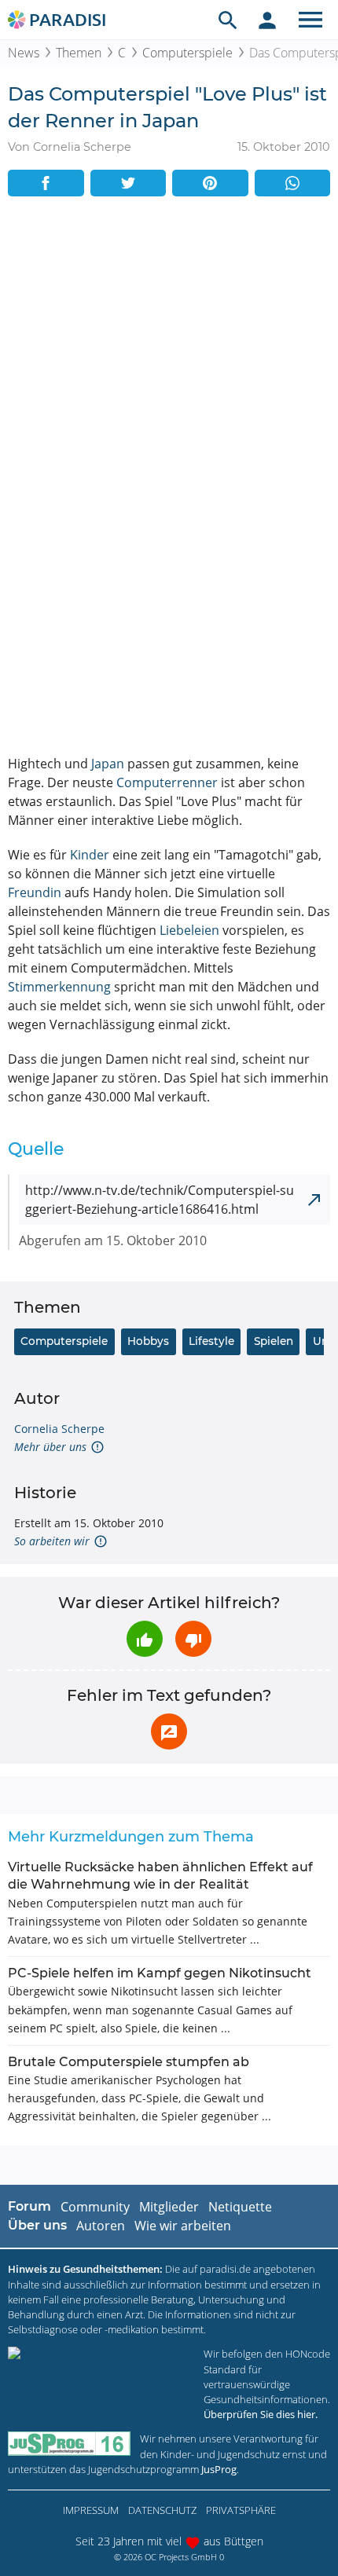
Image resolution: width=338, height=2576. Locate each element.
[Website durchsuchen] (228, 20)
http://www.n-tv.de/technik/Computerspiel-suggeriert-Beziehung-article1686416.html (160, 1200)
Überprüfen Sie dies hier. (261, 2414)
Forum (29, 2206)
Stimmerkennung (59, 987)
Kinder (90, 855)
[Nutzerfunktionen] (267, 20)
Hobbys (148, 1341)
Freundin (35, 892)
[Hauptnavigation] (310, 20)
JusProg (219, 2469)
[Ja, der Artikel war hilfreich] (145, 1639)
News (24, 53)
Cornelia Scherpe (59, 1429)
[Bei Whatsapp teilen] (293, 183)
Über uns (37, 2225)
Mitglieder (169, 2207)
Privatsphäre (241, 2510)
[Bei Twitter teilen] (129, 183)
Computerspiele (187, 53)
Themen (79, 53)
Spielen (274, 1341)
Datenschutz (162, 2510)
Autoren (101, 2226)
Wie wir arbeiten (183, 2226)
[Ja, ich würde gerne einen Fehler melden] (169, 1731)
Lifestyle (211, 1341)
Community (95, 2207)
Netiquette (240, 2207)
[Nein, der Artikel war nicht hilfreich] (193, 1639)
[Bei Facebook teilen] (46, 183)
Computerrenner (167, 782)
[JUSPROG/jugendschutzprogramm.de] (69, 2444)
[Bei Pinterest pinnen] (210, 183)
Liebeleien (189, 930)
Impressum (91, 2510)
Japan (108, 764)
